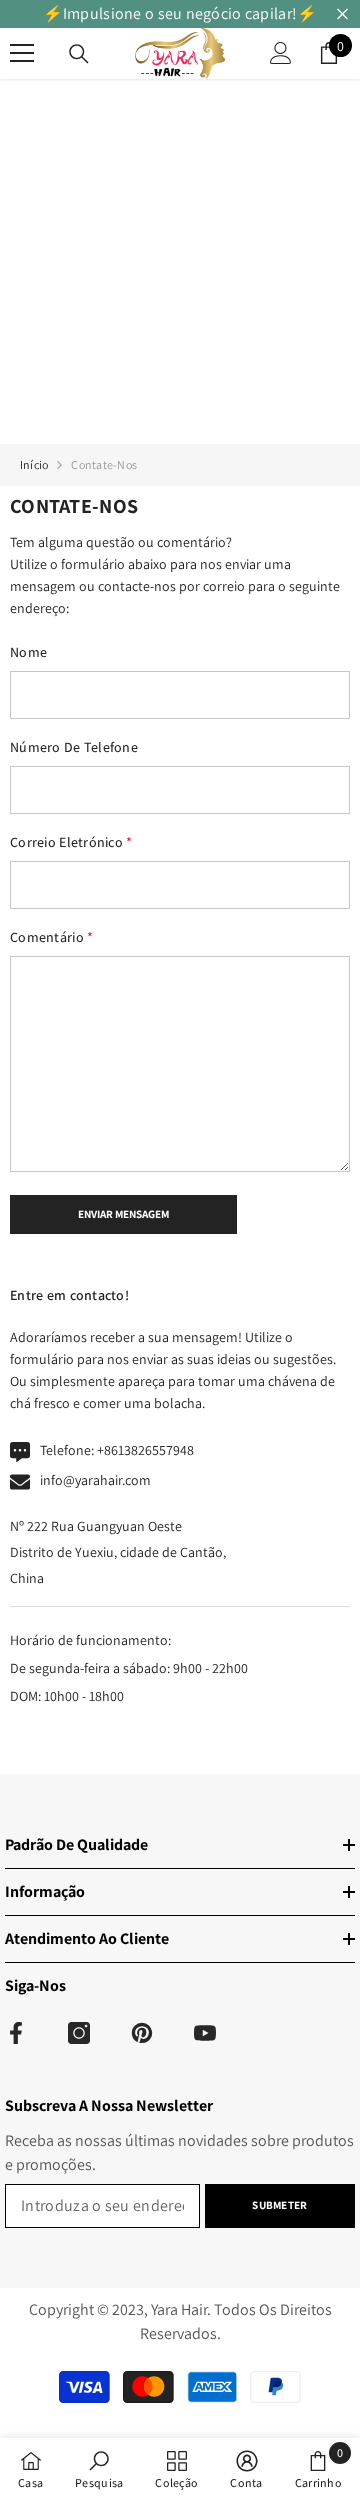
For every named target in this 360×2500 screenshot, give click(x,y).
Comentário (51, 937)
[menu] (22, 53)
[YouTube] (205, 2033)
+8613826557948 (145, 1450)
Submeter (279, 2205)
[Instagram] (79, 2033)
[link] (99, 2469)
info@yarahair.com (95, 1480)
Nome (28, 652)
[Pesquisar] (79, 54)
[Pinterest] (142, 2033)
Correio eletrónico (71, 842)
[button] (123, 1215)
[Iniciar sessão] (281, 53)
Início (34, 464)
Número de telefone (74, 747)
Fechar (342, 14)
